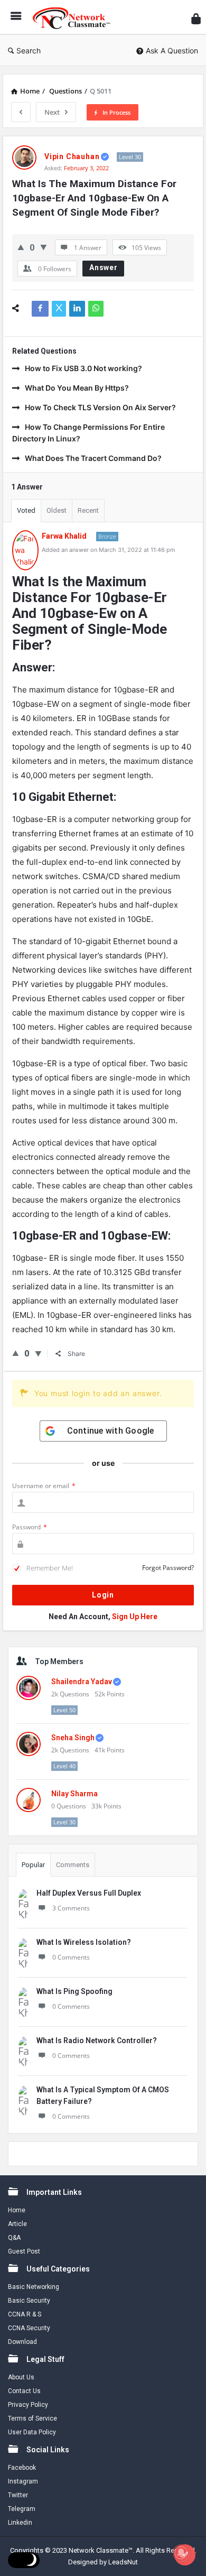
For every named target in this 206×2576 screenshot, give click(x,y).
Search (29, 50)
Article (17, 2224)
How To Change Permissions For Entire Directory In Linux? (88, 433)
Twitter (18, 2495)
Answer (104, 267)
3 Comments (71, 1908)
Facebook (22, 2468)
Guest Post (24, 2251)
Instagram (23, 2481)
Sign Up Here (135, 1617)
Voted (26, 510)
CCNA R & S (25, 2314)
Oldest (57, 510)
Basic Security (29, 2301)
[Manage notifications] (181, 2553)
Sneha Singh (73, 1738)
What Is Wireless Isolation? (84, 1942)
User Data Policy (32, 2432)
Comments (73, 1865)
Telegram (22, 2509)
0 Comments (71, 1957)
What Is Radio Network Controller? (97, 2041)
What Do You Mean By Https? (77, 388)
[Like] (21, 247)
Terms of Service (32, 2418)
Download (22, 2342)
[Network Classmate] (74, 17)
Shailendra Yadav (82, 1682)
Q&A (14, 2238)
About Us (21, 2377)
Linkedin (20, 2523)
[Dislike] (44, 247)
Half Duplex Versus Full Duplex (89, 1893)
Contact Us (24, 2391)
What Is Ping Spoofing (74, 1991)
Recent (88, 510)
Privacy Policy (28, 2405)
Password (30, 1527)
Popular (33, 1865)
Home (17, 2210)
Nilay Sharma (74, 1794)
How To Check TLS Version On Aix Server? (100, 407)
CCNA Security (29, 2328)
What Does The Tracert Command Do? (93, 458)
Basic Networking (34, 2287)
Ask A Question (172, 50)
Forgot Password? (168, 1568)
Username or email (44, 1486)
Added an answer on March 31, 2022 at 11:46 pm (109, 550)
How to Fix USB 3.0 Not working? (83, 368)
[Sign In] (196, 19)
